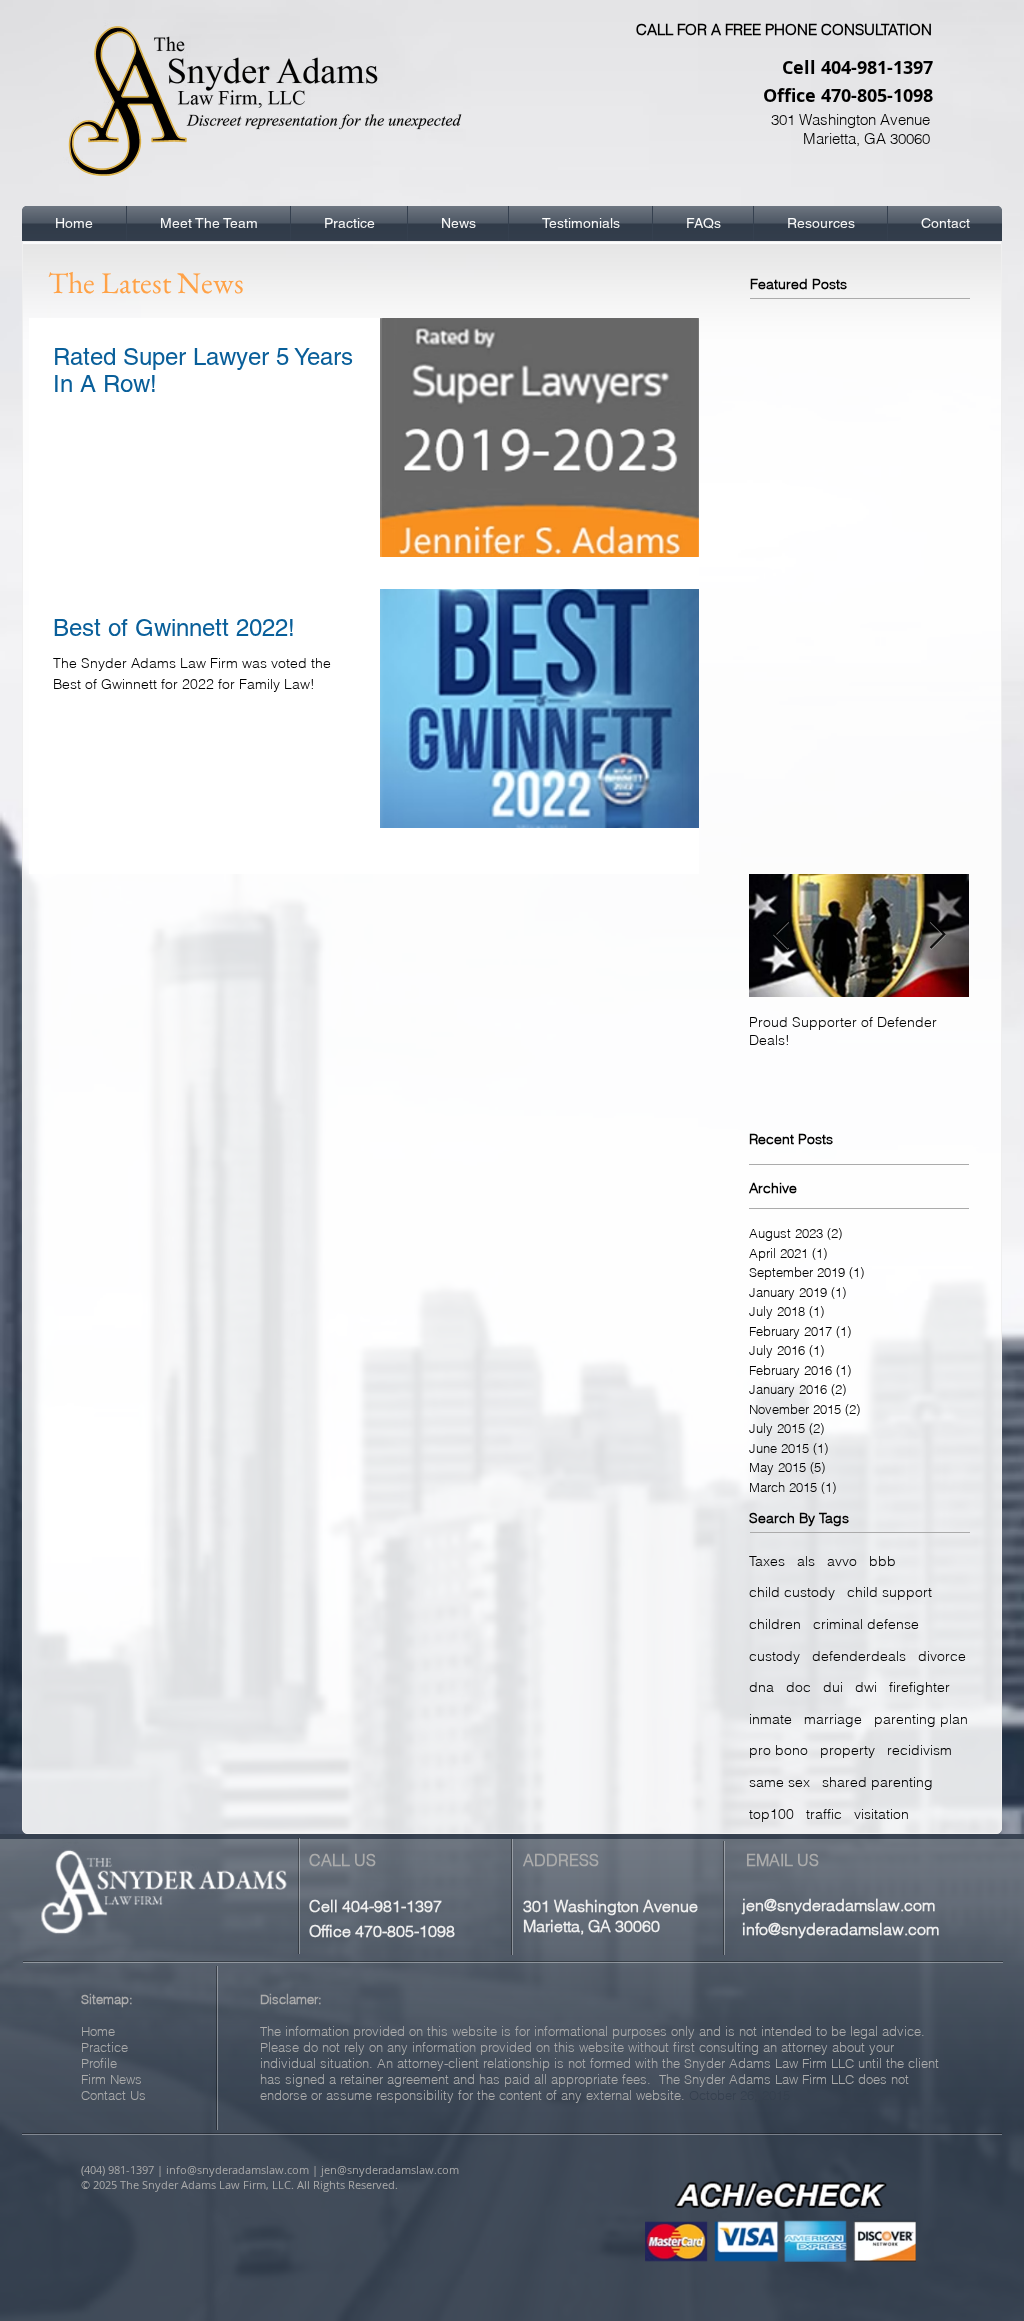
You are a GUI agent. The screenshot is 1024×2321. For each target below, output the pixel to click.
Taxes (767, 1561)
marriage (833, 1719)
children (775, 1624)
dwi (866, 1687)
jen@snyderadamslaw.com (838, 1905)
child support (889, 1592)
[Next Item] (937, 935)
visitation (881, 1814)
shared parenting (877, 1782)
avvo (842, 1561)
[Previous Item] (781, 935)
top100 (771, 1814)
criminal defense (866, 1624)
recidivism (919, 1750)
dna (761, 1687)
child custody (792, 1592)
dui (833, 1687)
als (806, 1561)
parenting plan (921, 1719)
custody (774, 1656)
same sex (779, 1782)
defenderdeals (859, 1656)
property (847, 1750)
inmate (770, 1719)
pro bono (778, 1750)
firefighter (919, 1687)
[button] (208, 223)
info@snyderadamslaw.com (840, 1929)
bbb (882, 1561)
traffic (824, 1814)
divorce (942, 1656)
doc (798, 1687)
